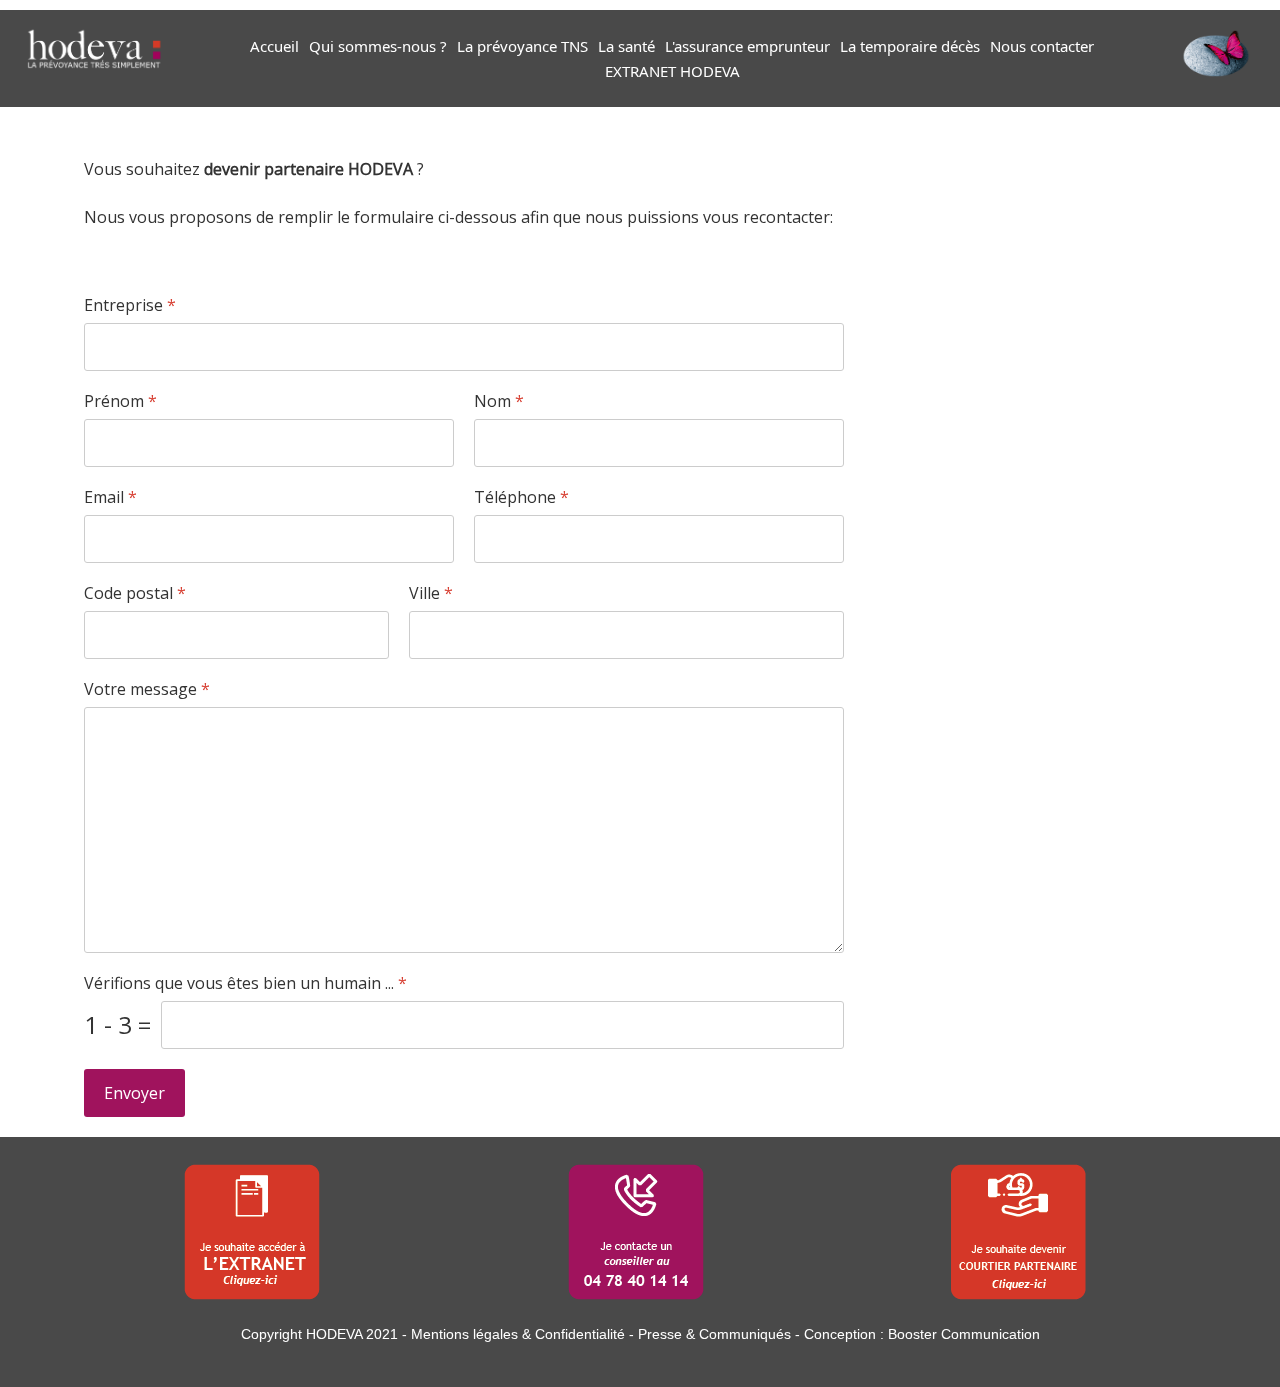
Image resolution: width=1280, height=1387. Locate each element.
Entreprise (130, 305)
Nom (499, 401)
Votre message (147, 689)
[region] (640, 1227)
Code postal (135, 593)
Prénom (120, 401)
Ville (431, 593)
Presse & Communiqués (714, 1334)
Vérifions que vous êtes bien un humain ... (245, 983)
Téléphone (521, 497)
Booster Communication (964, 1334)
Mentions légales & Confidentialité (518, 1334)
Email (110, 497)
